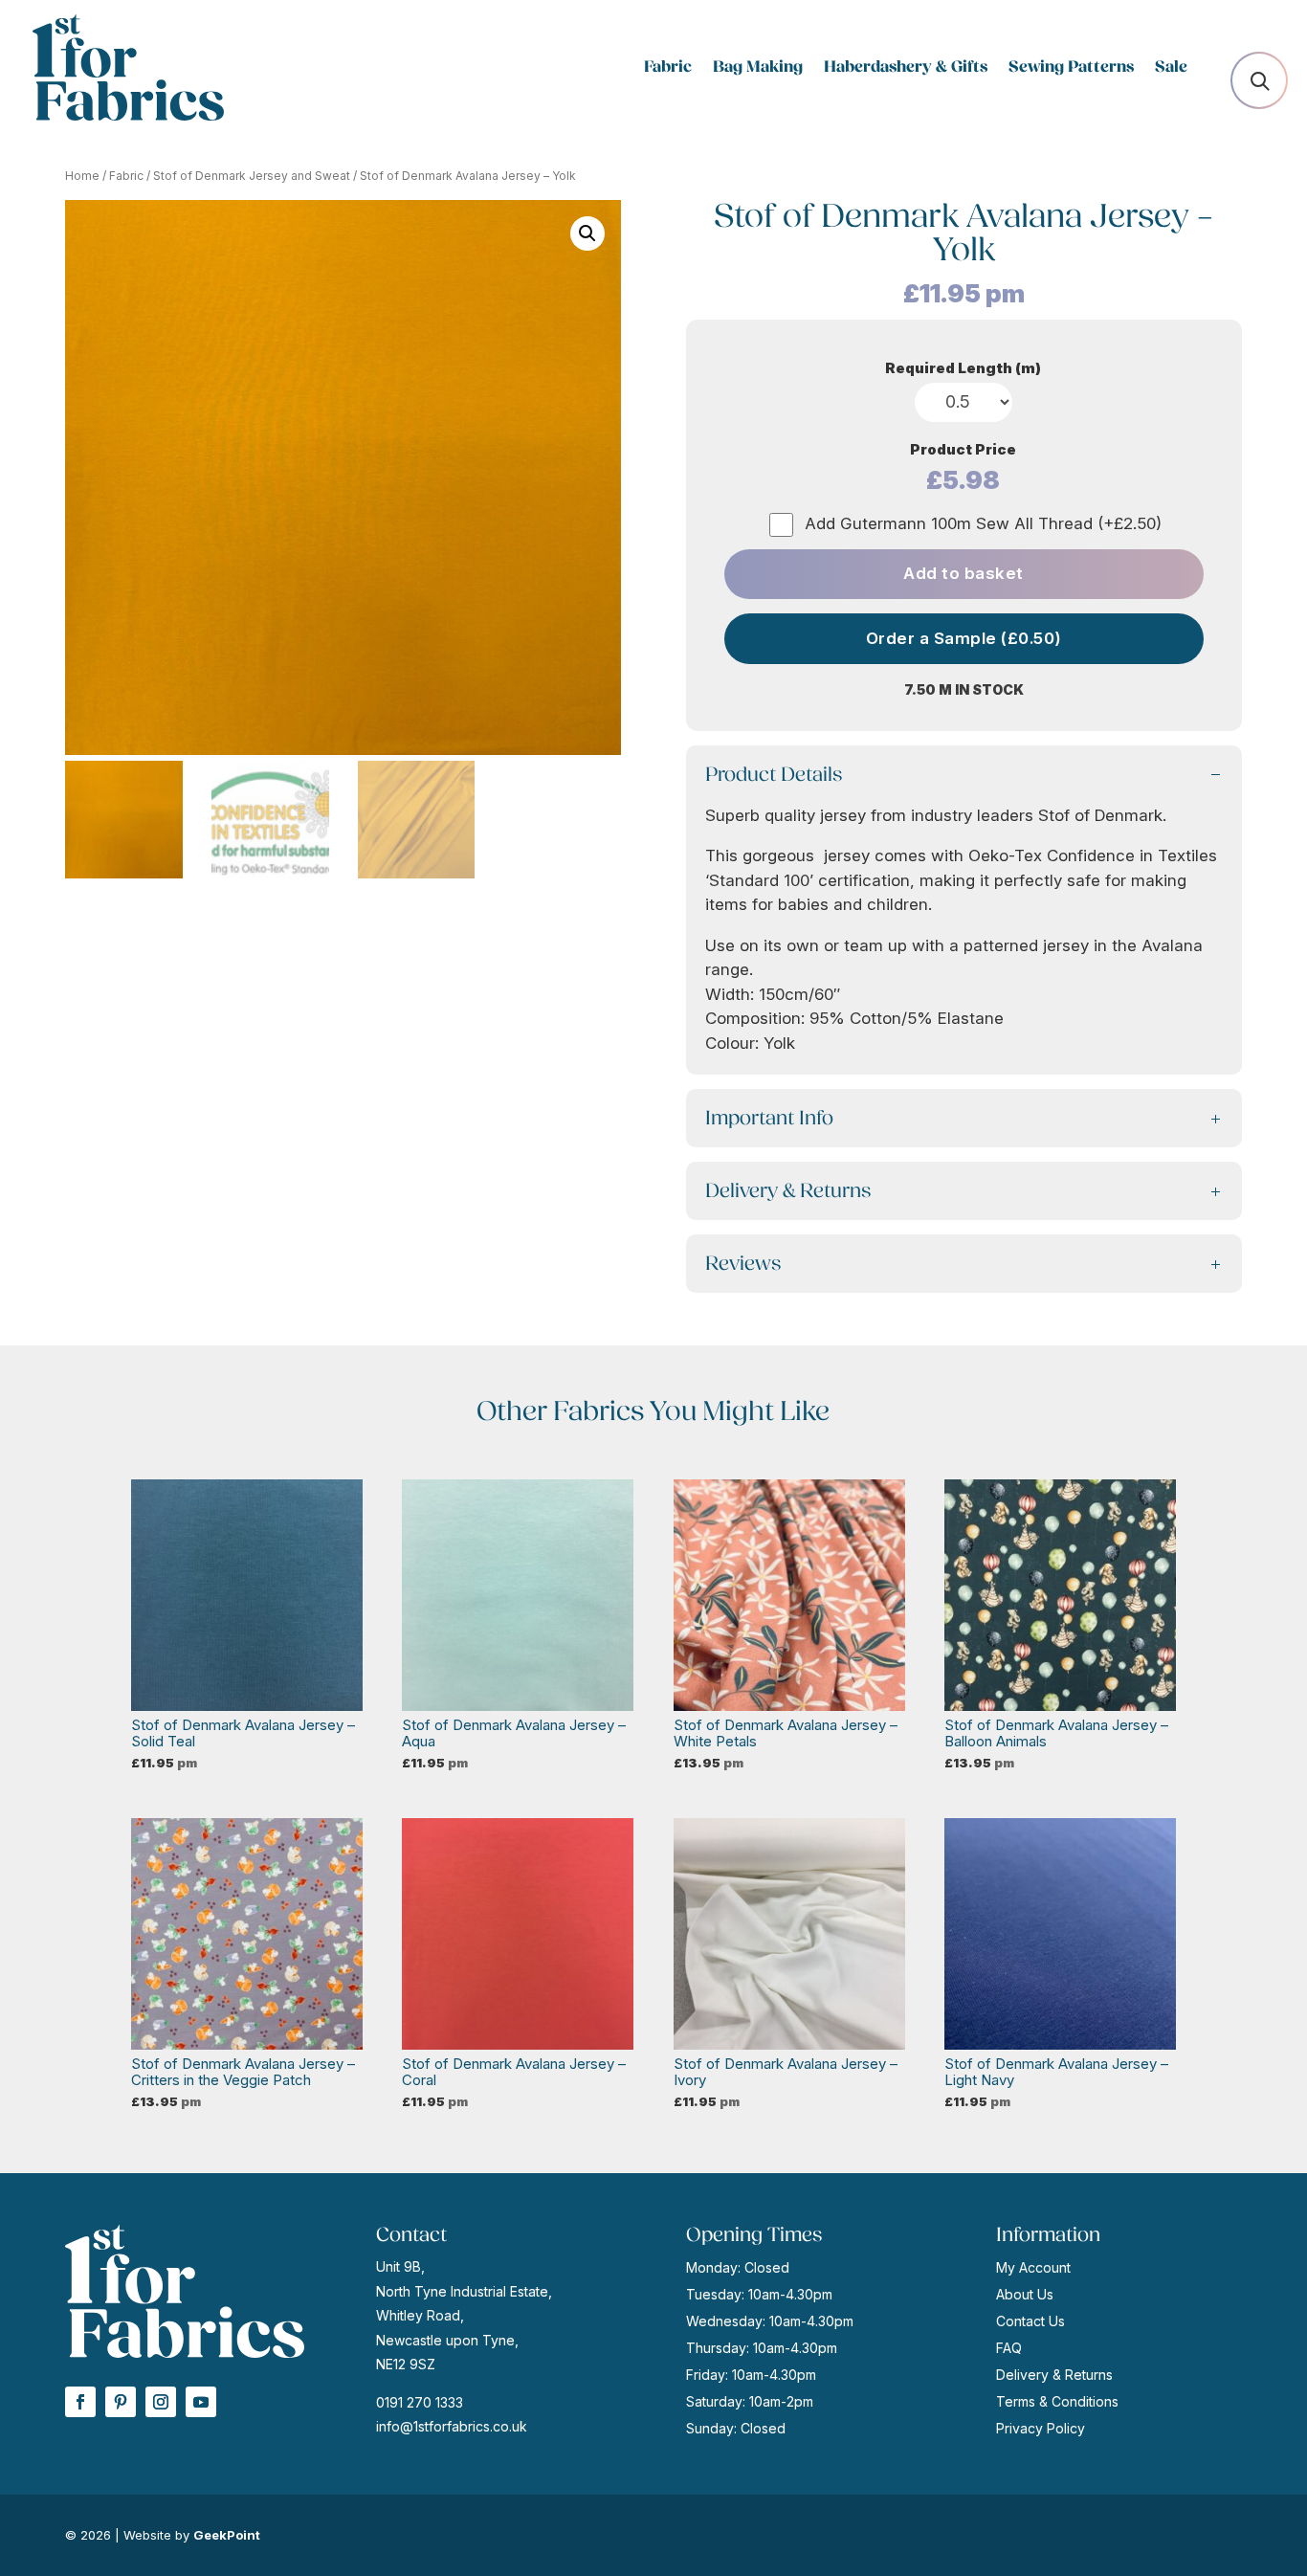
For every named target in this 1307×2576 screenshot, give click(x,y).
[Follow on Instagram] (161, 2402)
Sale (1171, 68)
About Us (1025, 2294)
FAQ (1009, 2348)
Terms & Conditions (1057, 2401)
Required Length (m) (963, 368)
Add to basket (964, 573)
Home (82, 176)
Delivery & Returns (1054, 2375)
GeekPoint (227, 2535)
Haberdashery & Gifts (906, 68)
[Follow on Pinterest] (121, 2402)
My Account (1033, 2267)
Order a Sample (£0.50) (964, 638)
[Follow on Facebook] (80, 2402)
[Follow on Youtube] (201, 2402)
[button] (587, 233)
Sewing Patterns (1071, 68)
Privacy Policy (1041, 2428)
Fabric (668, 68)
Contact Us (1030, 2321)
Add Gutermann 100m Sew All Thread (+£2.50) (983, 523)
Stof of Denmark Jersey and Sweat (252, 176)
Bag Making (758, 68)
